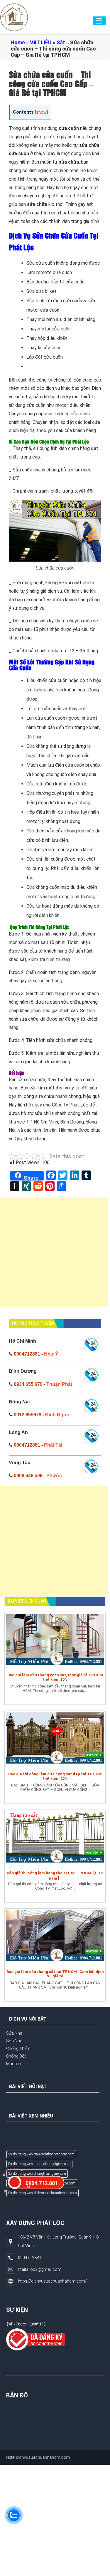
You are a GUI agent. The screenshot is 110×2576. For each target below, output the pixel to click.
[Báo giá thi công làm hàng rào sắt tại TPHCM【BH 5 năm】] (55, 1839)
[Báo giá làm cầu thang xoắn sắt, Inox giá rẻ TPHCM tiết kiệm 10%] (55, 1641)
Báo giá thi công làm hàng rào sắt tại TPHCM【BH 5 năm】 (55, 1876)
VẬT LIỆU (41, 42)
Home (18, 42)
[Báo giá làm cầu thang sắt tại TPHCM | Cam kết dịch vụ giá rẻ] (55, 1937)
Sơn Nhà (14, 2041)
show (41, 112)
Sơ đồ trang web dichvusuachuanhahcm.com (43, 2193)
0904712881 (27, 1354)
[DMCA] (35, 2339)
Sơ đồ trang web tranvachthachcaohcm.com (41, 2154)
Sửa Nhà (14, 2033)
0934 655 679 (28, 1384)
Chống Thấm (18, 2048)
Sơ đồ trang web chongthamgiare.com (37, 2174)
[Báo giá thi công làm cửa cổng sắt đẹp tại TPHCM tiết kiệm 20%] (55, 1740)
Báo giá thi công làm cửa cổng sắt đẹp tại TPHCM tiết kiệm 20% (55, 1776)
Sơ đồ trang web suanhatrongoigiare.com (39, 2164)
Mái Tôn (14, 2064)
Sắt (61, 42)
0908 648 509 (28, 1476)
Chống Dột (16, 2056)
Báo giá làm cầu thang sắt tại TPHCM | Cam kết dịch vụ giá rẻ (55, 1974)
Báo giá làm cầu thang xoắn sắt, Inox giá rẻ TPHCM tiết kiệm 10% (55, 1677)
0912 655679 (28, 1415)
